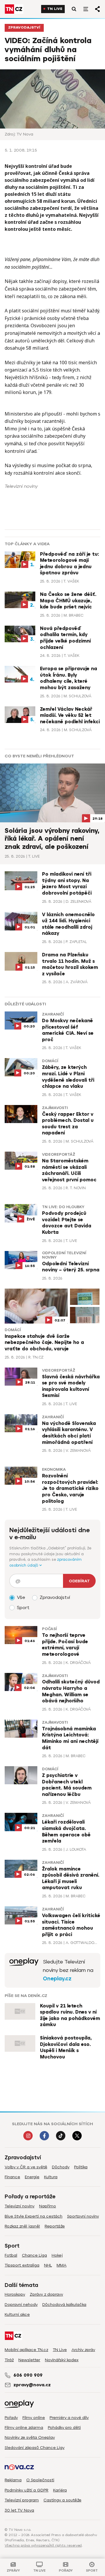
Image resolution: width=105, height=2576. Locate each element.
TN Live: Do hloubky (63, 1207)
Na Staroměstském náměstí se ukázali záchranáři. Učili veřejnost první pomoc (69, 1170)
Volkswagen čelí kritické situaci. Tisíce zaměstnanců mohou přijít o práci (71, 1925)
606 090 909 (28, 2375)
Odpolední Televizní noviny (64, 1255)
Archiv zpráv (83, 2350)
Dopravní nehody (21, 2305)
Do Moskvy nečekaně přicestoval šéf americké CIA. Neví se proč (68, 1030)
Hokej (57, 2255)
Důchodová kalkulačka (64, 2305)
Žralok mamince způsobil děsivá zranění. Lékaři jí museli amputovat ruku (71, 1879)
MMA (62, 2265)
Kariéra (60, 2490)
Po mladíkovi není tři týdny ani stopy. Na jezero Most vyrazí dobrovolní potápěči (67, 884)
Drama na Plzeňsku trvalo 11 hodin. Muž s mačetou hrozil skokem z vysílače (70, 964)
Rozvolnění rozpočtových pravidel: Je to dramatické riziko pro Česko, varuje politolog (70, 1488)
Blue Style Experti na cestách (34, 2216)
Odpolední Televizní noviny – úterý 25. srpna (71, 1267)
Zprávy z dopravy (46, 2294)
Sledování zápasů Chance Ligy (35, 2448)
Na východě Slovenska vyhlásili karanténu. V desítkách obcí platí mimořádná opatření (69, 1433)
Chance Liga (34, 2255)
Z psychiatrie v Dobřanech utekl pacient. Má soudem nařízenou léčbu (67, 1785)
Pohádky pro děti (64, 2428)
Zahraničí (53, 1014)
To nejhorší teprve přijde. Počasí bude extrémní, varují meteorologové (65, 1645)
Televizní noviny (20, 2206)
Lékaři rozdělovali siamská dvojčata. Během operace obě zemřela (66, 1832)
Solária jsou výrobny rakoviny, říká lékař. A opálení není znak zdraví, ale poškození (52, 839)
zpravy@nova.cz (32, 2385)
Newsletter (29, 2360)
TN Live (55, 9)
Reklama (13, 2480)
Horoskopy (15, 2294)
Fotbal (11, 2255)
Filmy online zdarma (24, 2428)
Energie (32, 2177)
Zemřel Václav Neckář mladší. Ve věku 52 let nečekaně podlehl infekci (70, 716)
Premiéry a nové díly (69, 2418)
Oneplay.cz (57, 1979)
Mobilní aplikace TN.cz (26, 2350)
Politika (81, 2167)
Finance (12, 2177)
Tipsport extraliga (22, 2265)
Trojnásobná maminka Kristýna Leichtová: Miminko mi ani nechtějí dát (70, 1738)
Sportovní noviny (83, 2216)
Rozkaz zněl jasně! (22, 2226)
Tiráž (9, 2360)
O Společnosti (40, 2480)
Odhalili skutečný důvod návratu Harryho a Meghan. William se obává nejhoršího (71, 1691)
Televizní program (22, 2500)
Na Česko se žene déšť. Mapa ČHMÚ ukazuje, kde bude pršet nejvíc (68, 601)
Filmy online (34, 2418)
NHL (48, 2265)
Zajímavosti (55, 1108)
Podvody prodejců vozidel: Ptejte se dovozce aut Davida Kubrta (67, 1223)
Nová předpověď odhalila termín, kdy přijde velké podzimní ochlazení (65, 638)
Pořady (11, 2418)
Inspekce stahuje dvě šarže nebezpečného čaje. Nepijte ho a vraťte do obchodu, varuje (44, 1343)
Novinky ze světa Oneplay (30, 2437)
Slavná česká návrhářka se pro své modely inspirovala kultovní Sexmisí (71, 1386)
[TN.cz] (14, 9)
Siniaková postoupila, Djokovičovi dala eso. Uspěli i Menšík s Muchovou (66, 2048)
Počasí (49, 1629)
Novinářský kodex (62, 2360)
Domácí (50, 1061)
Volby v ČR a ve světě (26, 2167)
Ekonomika (54, 1470)
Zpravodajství (24, 28)
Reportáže (55, 2226)
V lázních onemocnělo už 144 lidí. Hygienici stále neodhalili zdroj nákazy (68, 924)
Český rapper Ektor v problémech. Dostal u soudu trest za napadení (68, 1124)
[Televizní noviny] (24, 1970)
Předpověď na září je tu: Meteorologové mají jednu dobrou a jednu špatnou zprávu (69, 564)
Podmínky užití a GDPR (27, 2490)
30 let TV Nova (19, 2510)
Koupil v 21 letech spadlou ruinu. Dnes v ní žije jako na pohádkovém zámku (70, 2015)
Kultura (51, 2177)
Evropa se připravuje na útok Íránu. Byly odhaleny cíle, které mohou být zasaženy (69, 678)
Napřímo (48, 2206)
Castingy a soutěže (62, 2500)
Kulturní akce (17, 2314)
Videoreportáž (59, 1155)
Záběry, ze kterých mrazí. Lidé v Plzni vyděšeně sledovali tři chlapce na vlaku (68, 1077)
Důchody (61, 2167)
